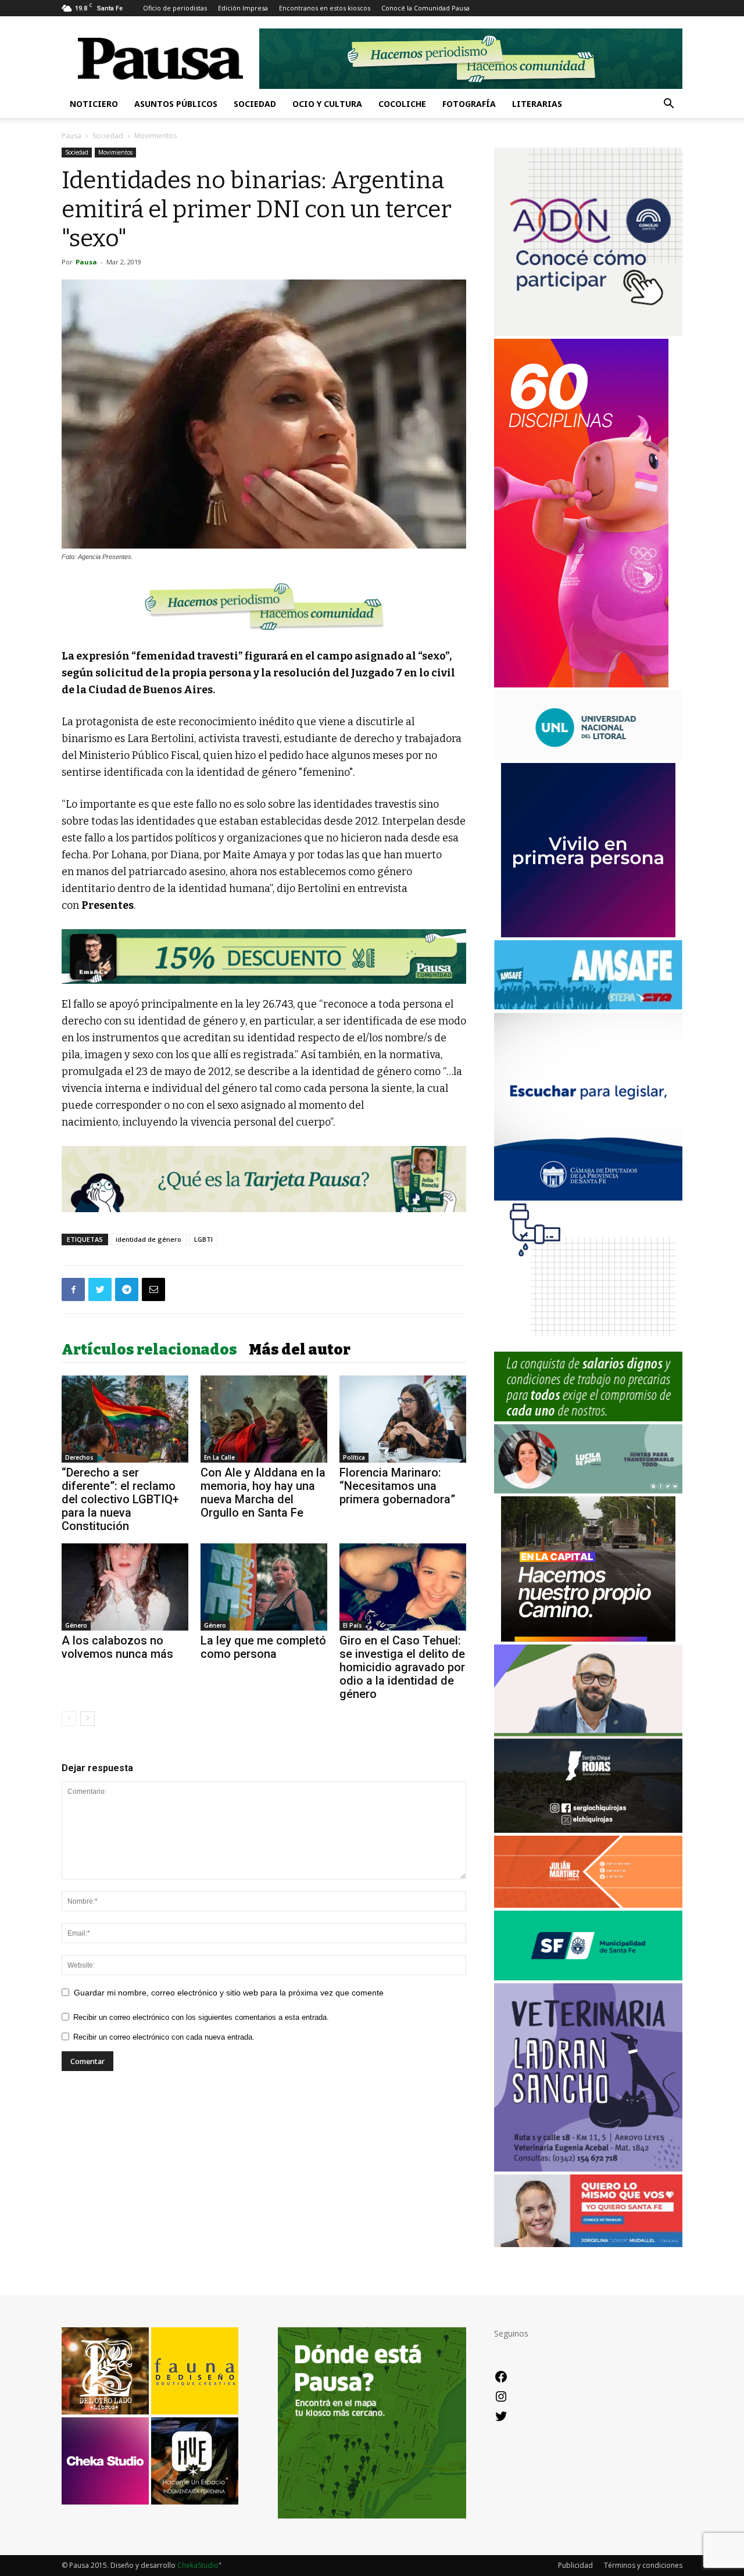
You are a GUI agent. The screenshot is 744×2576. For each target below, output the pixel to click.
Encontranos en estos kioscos (325, 8)
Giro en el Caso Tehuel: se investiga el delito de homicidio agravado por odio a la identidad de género (402, 1667)
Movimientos (115, 152)
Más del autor (300, 1350)
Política (354, 1457)
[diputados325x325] (588, 1197)
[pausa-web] (588, 1905)
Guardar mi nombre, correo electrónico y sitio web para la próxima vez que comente (229, 1993)
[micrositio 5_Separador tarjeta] (264, 1179)
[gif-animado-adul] (588, 1418)
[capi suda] (581, 684)
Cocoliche (402, 104)
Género (76, 1625)
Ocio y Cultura (327, 104)
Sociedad (255, 104)
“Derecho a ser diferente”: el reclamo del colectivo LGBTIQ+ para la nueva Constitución (120, 1499)
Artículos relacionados (149, 1350)
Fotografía (469, 104)
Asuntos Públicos (176, 104)
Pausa (71, 136)
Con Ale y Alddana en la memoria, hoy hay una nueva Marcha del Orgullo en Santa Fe (263, 1493)
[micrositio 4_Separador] (264, 606)
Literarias (537, 104)
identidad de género (149, 1239)
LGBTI (203, 1239)
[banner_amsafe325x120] (588, 1006)
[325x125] (588, 2244)
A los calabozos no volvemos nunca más (117, 1647)
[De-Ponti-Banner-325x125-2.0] (588, 1490)
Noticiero (94, 104)
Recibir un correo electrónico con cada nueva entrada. (164, 2037)
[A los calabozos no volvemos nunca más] (125, 1587)
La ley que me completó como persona (263, 1647)
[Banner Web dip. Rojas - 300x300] (588, 1830)
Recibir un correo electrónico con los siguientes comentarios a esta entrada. (201, 2017)
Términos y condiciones (643, 2565)
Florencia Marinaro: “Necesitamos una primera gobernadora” (397, 1486)
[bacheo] (588, 1638)
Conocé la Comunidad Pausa (425, 8)
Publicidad (575, 2565)
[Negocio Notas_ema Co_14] (264, 956)
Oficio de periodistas (175, 8)
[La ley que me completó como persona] (264, 1587)
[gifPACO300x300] (588, 934)
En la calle (219, 1457)
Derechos (79, 1457)
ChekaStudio (198, 2565)
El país (353, 1625)
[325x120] (588, 1977)
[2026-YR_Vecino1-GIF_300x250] (588, 1346)
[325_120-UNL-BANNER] (588, 757)
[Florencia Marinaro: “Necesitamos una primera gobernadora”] (403, 1419)
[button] (668, 105)
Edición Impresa (243, 8)
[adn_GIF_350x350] (588, 333)
